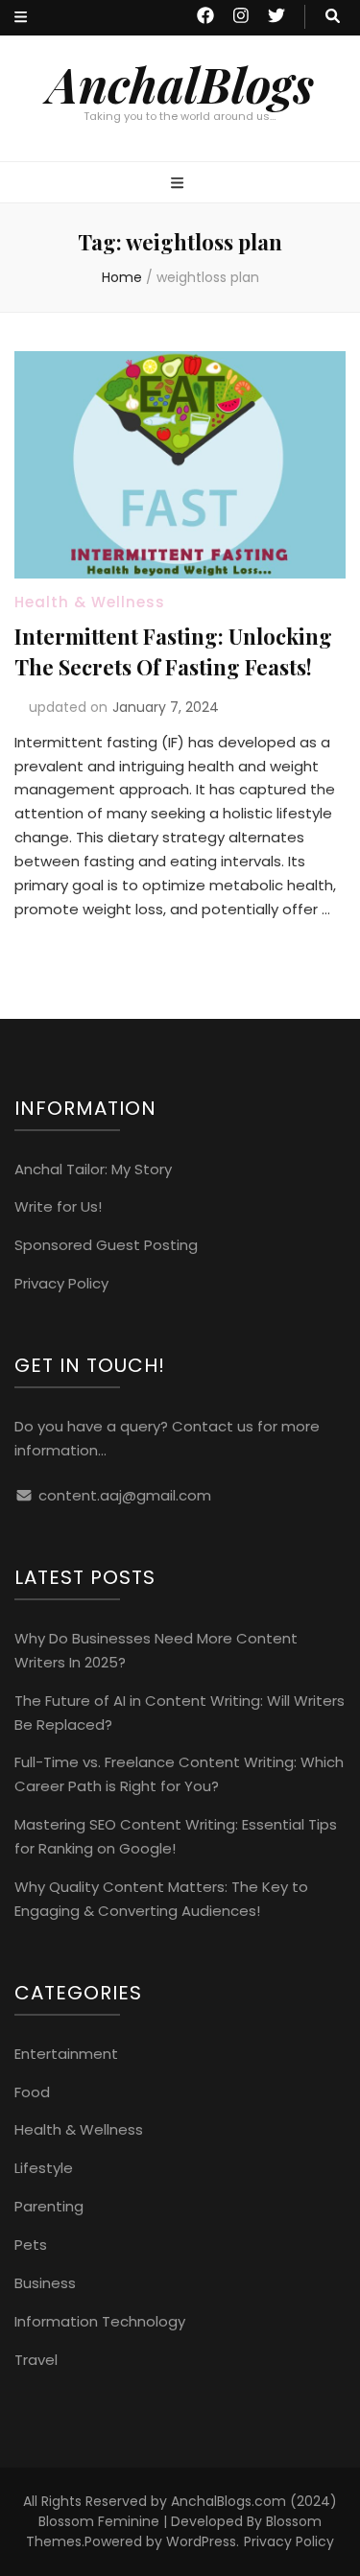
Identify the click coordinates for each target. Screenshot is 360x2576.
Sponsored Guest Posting (106, 1245)
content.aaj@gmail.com (125, 1495)
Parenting (49, 2206)
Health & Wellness (90, 602)
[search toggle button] (333, 17)
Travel (36, 2360)
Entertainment (66, 2054)
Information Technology (100, 2321)
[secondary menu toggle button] (21, 18)
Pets (31, 2245)
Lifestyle (44, 2168)
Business (45, 2283)
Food (32, 2092)
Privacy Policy (61, 1283)
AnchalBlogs (180, 84)
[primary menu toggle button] (180, 184)
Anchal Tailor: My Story (93, 1169)
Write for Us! (58, 1206)
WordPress (201, 2541)
